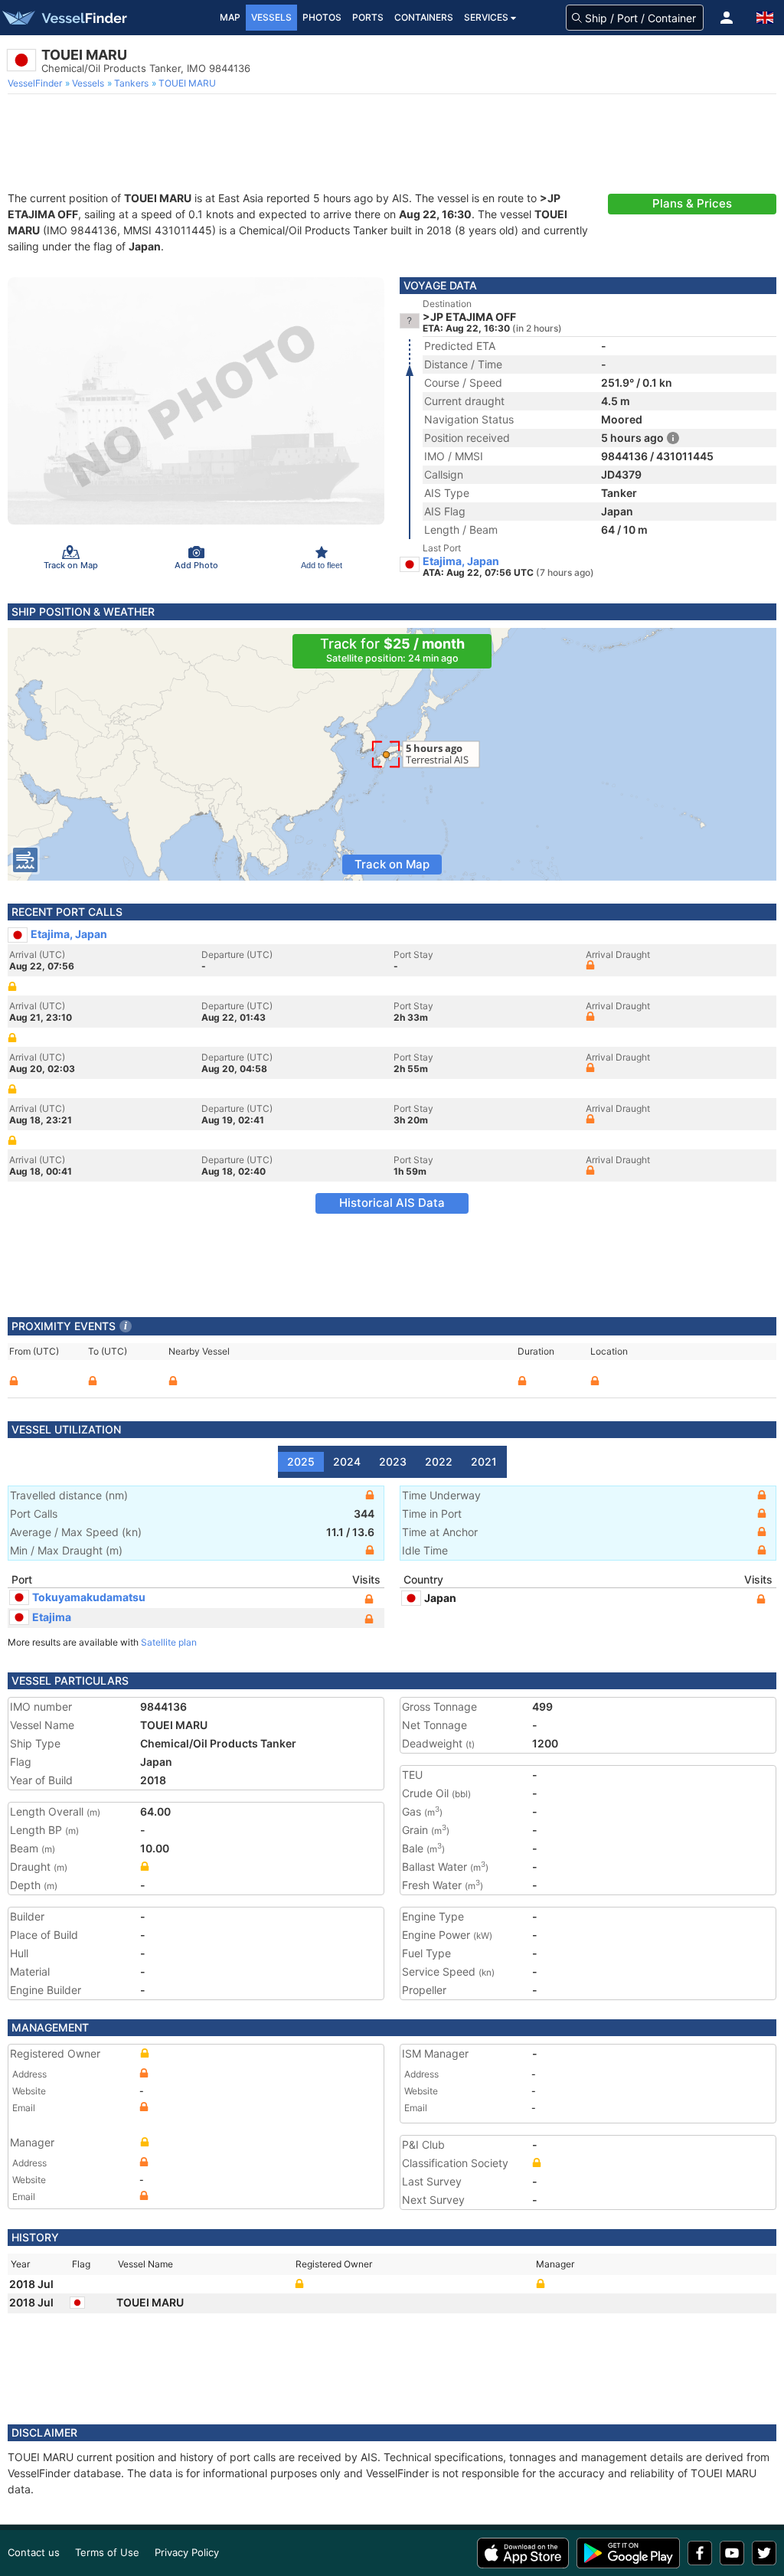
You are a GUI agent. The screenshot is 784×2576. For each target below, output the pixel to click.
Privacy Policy (187, 2552)
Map (230, 17)
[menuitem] (36, 83)
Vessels (271, 17)
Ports (368, 17)
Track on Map (392, 864)
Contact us (34, 2552)
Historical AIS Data (392, 1203)
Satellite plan (169, 1642)
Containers (424, 17)
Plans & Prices (692, 203)
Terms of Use (107, 2552)
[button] (727, 18)
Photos (322, 17)
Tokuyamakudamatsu (89, 1597)
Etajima (52, 1617)
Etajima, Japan (461, 561)
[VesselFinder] (64, 18)
